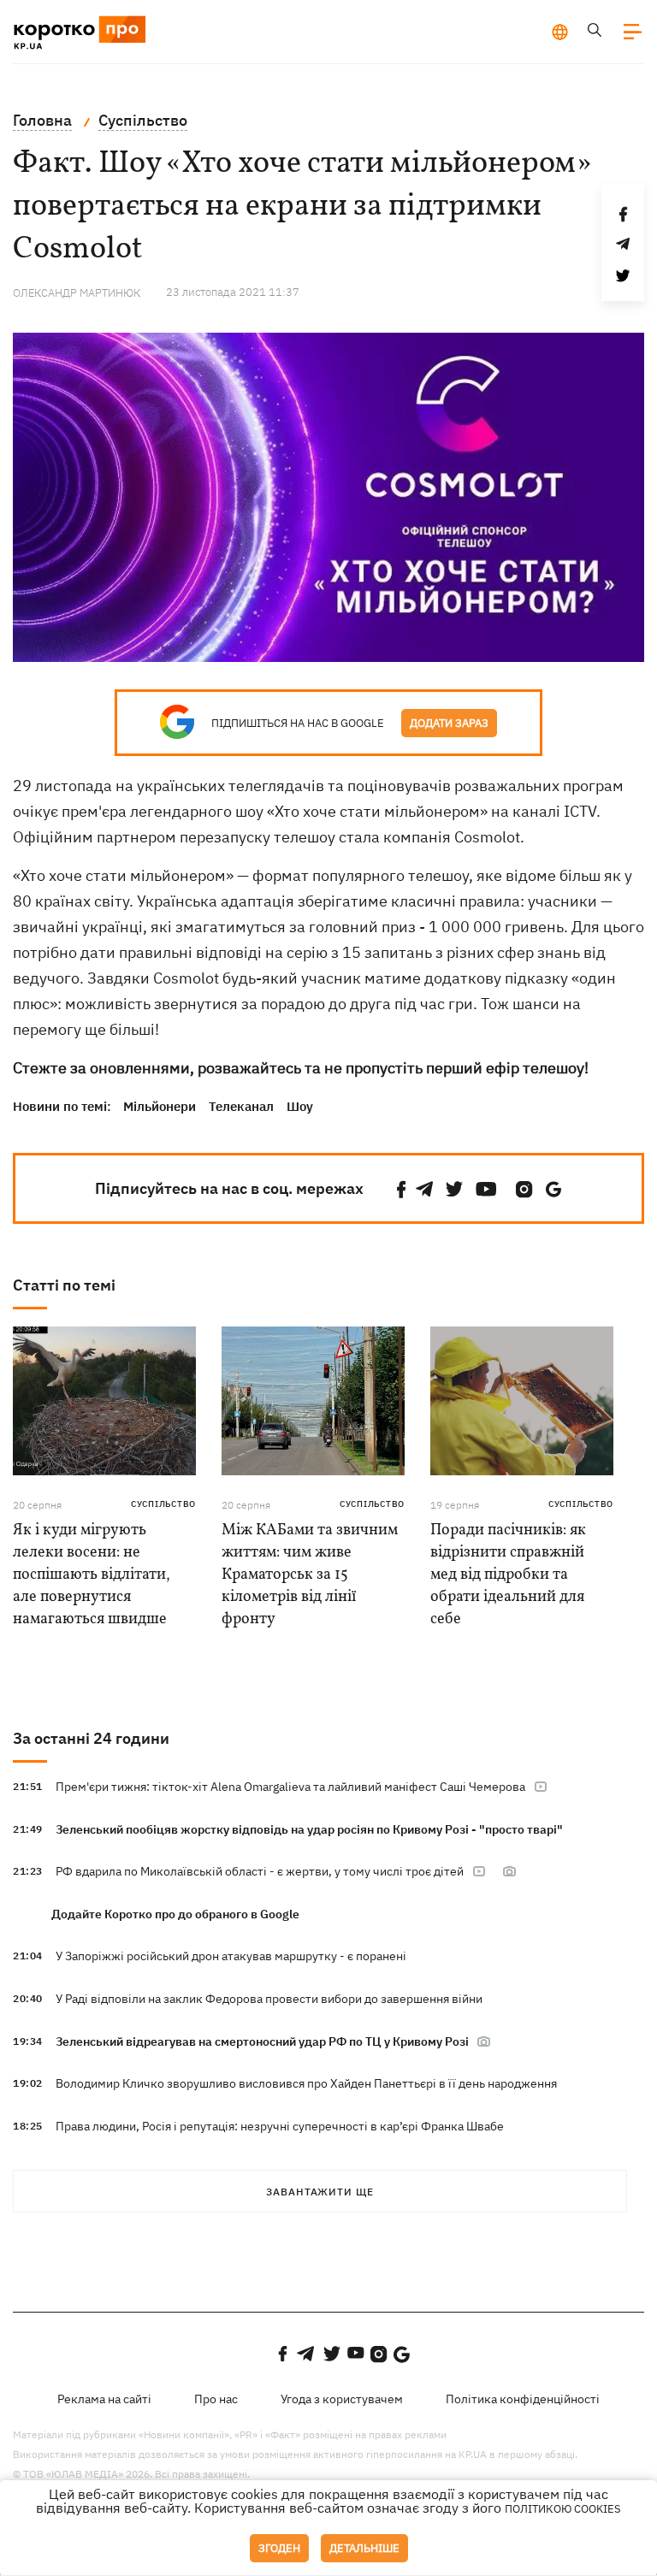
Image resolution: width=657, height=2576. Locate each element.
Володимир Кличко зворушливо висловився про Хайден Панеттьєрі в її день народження (306, 2083)
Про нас (216, 2399)
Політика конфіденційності (523, 2399)
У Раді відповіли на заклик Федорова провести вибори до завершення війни (269, 1999)
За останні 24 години (91, 1738)
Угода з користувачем (342, 2399)
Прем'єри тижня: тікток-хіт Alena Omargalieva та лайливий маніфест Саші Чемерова (290, 1787)
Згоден (279, 2548)
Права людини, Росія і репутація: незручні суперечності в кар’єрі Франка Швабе (280, 2126)
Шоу (300, 1106)
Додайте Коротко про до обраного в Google (175, 1914)
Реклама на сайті (104, 2399)
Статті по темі (64, 1285)
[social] (401, 1189)
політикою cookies (563, 2509)
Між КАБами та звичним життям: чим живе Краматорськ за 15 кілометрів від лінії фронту (310, 1575)
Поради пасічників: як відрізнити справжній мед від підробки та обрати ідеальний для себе (508, 1575)
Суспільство (163, 1504)
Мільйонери (160, 1106)
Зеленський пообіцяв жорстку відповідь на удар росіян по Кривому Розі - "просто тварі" (309, 1829)
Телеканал (241, 1106)
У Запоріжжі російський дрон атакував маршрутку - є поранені (231, 1956)
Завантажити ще (320, 2192)
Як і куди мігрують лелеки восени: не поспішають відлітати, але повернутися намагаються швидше (92, 1575)
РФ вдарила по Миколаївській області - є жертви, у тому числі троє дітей (260, 1871)
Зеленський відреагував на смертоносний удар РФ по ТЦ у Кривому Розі (263, 2041)
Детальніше (364, 2548)
